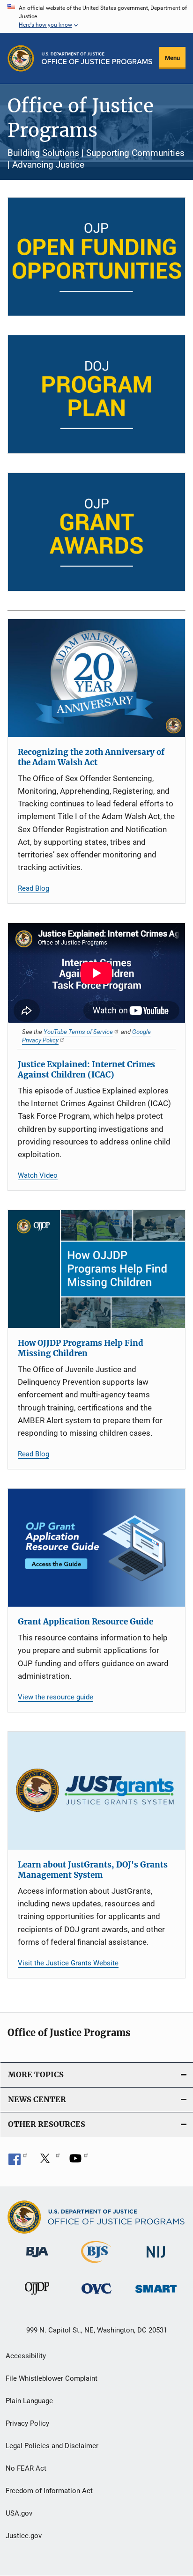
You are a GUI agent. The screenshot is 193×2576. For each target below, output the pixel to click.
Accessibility (26, 2356)
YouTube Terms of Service (78, 1032)
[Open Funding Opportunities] (96, 257)
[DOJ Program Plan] (96, 394)
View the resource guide (56, 1697)
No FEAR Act (26, 2468)
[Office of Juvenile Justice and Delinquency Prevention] (37, 2296)
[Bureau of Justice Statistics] (96, 2265)
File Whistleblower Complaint (52, 2378)
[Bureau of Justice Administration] (37, 2259)
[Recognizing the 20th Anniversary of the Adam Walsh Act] (96, 678)
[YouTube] (79, 2162)
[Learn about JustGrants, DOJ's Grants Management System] (96, 1791)
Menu (172, 58)
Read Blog (33, 888)
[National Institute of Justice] (156, 2259)
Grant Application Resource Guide (85, 1622)
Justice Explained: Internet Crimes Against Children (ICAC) (86, 1070)
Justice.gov (24, 2536)
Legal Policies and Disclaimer (52, 2446)
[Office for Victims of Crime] (96, 2295)
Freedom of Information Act (49, 2491)
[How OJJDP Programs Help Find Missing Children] (96, 1269)
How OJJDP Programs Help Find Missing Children (81, 1348)
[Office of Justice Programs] (21, 58)
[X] (48, 2162)
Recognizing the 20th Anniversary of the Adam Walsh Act (91, 757)
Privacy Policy (27, 2423)
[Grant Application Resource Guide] (96, 1548)
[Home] (97, 58)
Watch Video (38, 1175)
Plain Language (29, 2401)
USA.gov (19, 2513)
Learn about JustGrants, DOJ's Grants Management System (93, 1870)
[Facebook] (18, 2162)
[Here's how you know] (96, 16)
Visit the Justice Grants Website (68, 1963)
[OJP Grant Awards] (96, 532)
